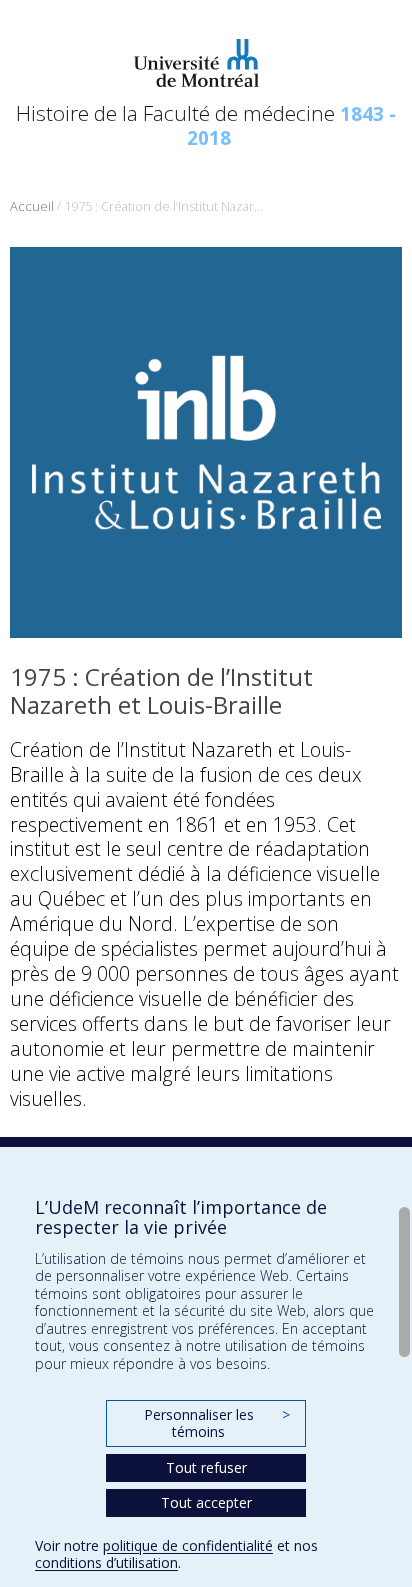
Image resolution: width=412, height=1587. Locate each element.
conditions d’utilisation (106, 1562)
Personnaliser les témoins (217, 1423)
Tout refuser (206, 1467)
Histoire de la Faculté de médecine (206, 124)
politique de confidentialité (188, 1545)
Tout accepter (206, 1502)
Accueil (32, 206)
